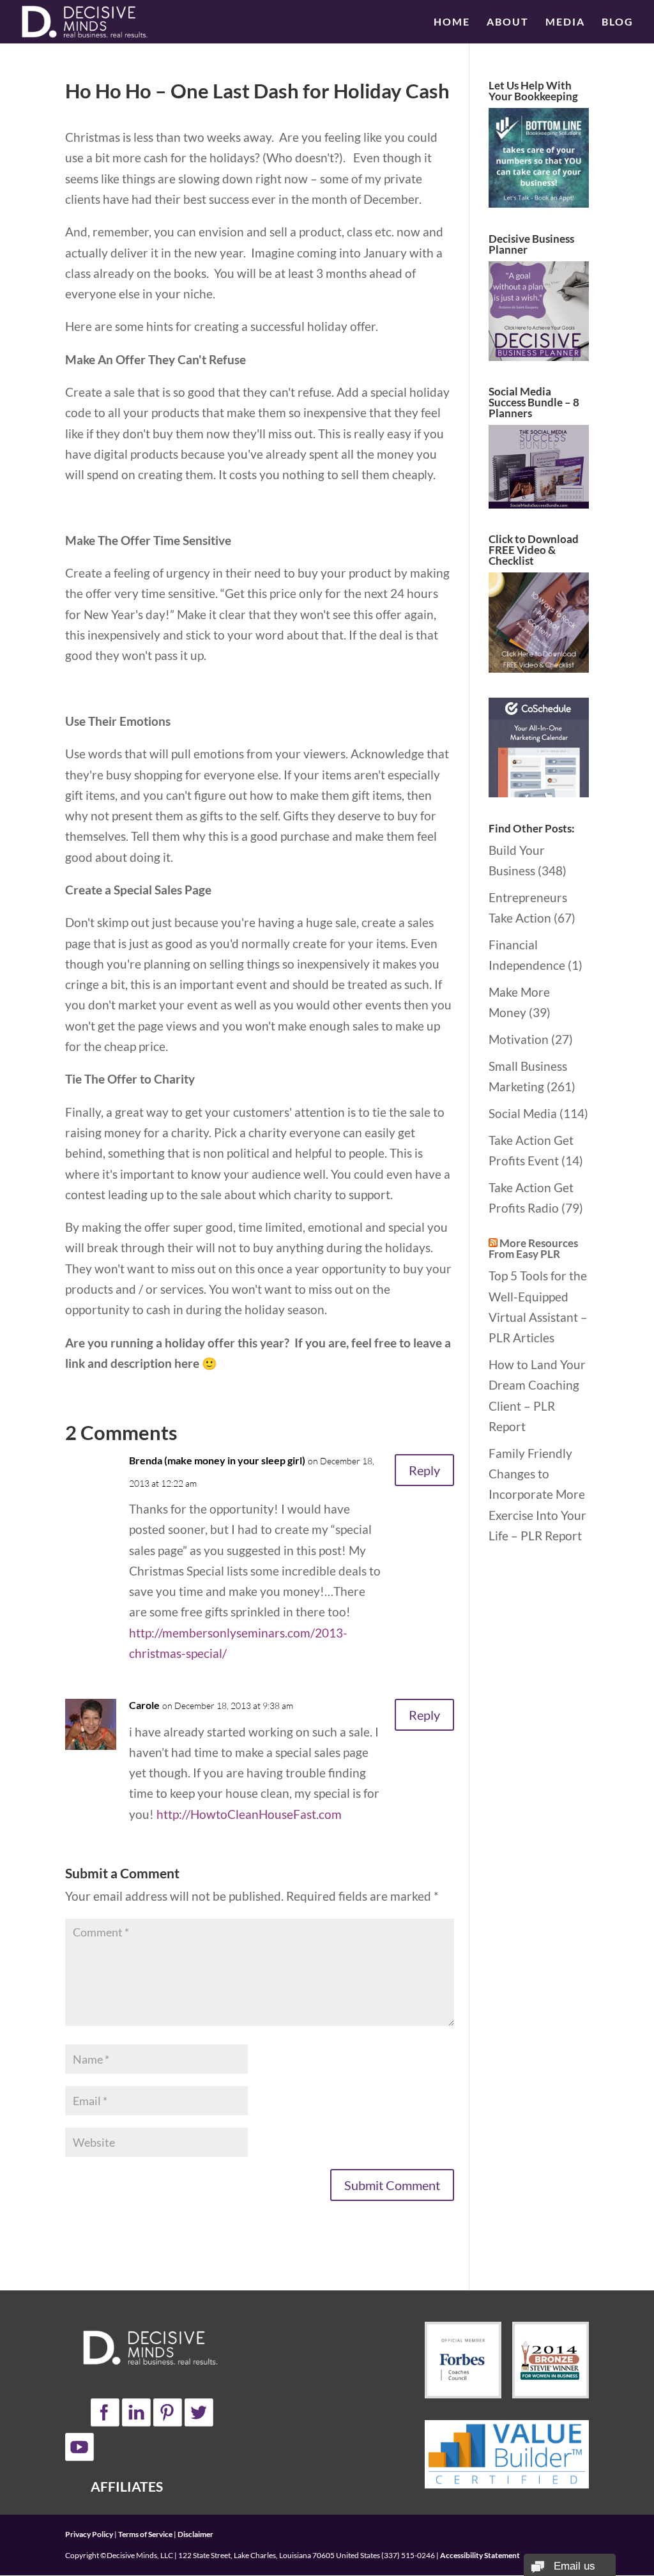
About (508, 22)
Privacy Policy (89, 2534)
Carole (144, 1705)
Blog (618, 22)
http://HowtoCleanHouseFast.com (249, 1814)
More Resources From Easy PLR (533, 1248)
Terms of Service (145, 2534)
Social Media (523, 1113)
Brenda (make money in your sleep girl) (217, 1460)
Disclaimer (195, 2534)
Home (452, 22)
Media (565, 22)
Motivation (519, 1039)
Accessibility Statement (480, 2555)
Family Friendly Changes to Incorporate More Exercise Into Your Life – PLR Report (537, 1494)
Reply (424, 1470)
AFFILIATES (127, 2486)
